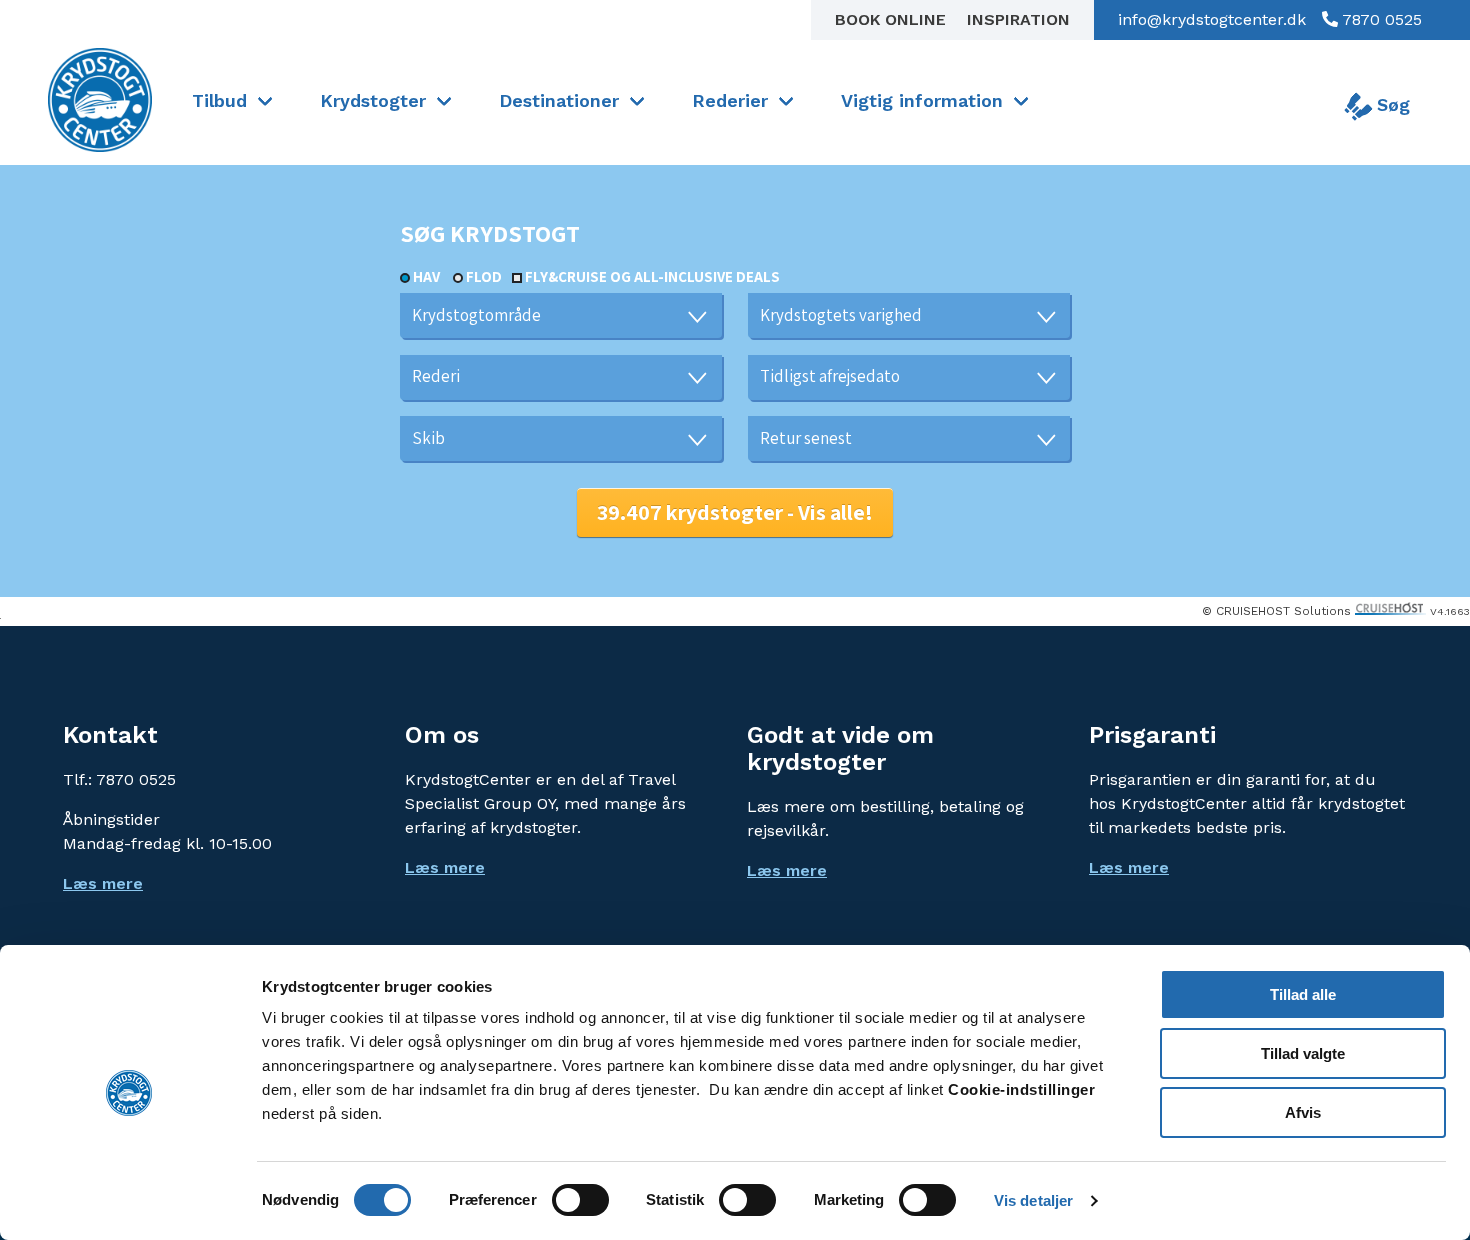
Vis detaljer (1033, 1200)
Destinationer (559, 100)
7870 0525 (1380, 19)
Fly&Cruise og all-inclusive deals (652, 276)
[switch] (580, 1200)
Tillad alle (1303, 994)
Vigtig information (922, 100)
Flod (484, 276)
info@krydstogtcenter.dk (1212, 19)
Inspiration (1018, 19)
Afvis (1303, 1112)
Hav (426, 276)
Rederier (730, 100)
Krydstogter (373, 100)
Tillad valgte (1303, 1053)
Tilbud (219, 100)
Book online (893, 19)
